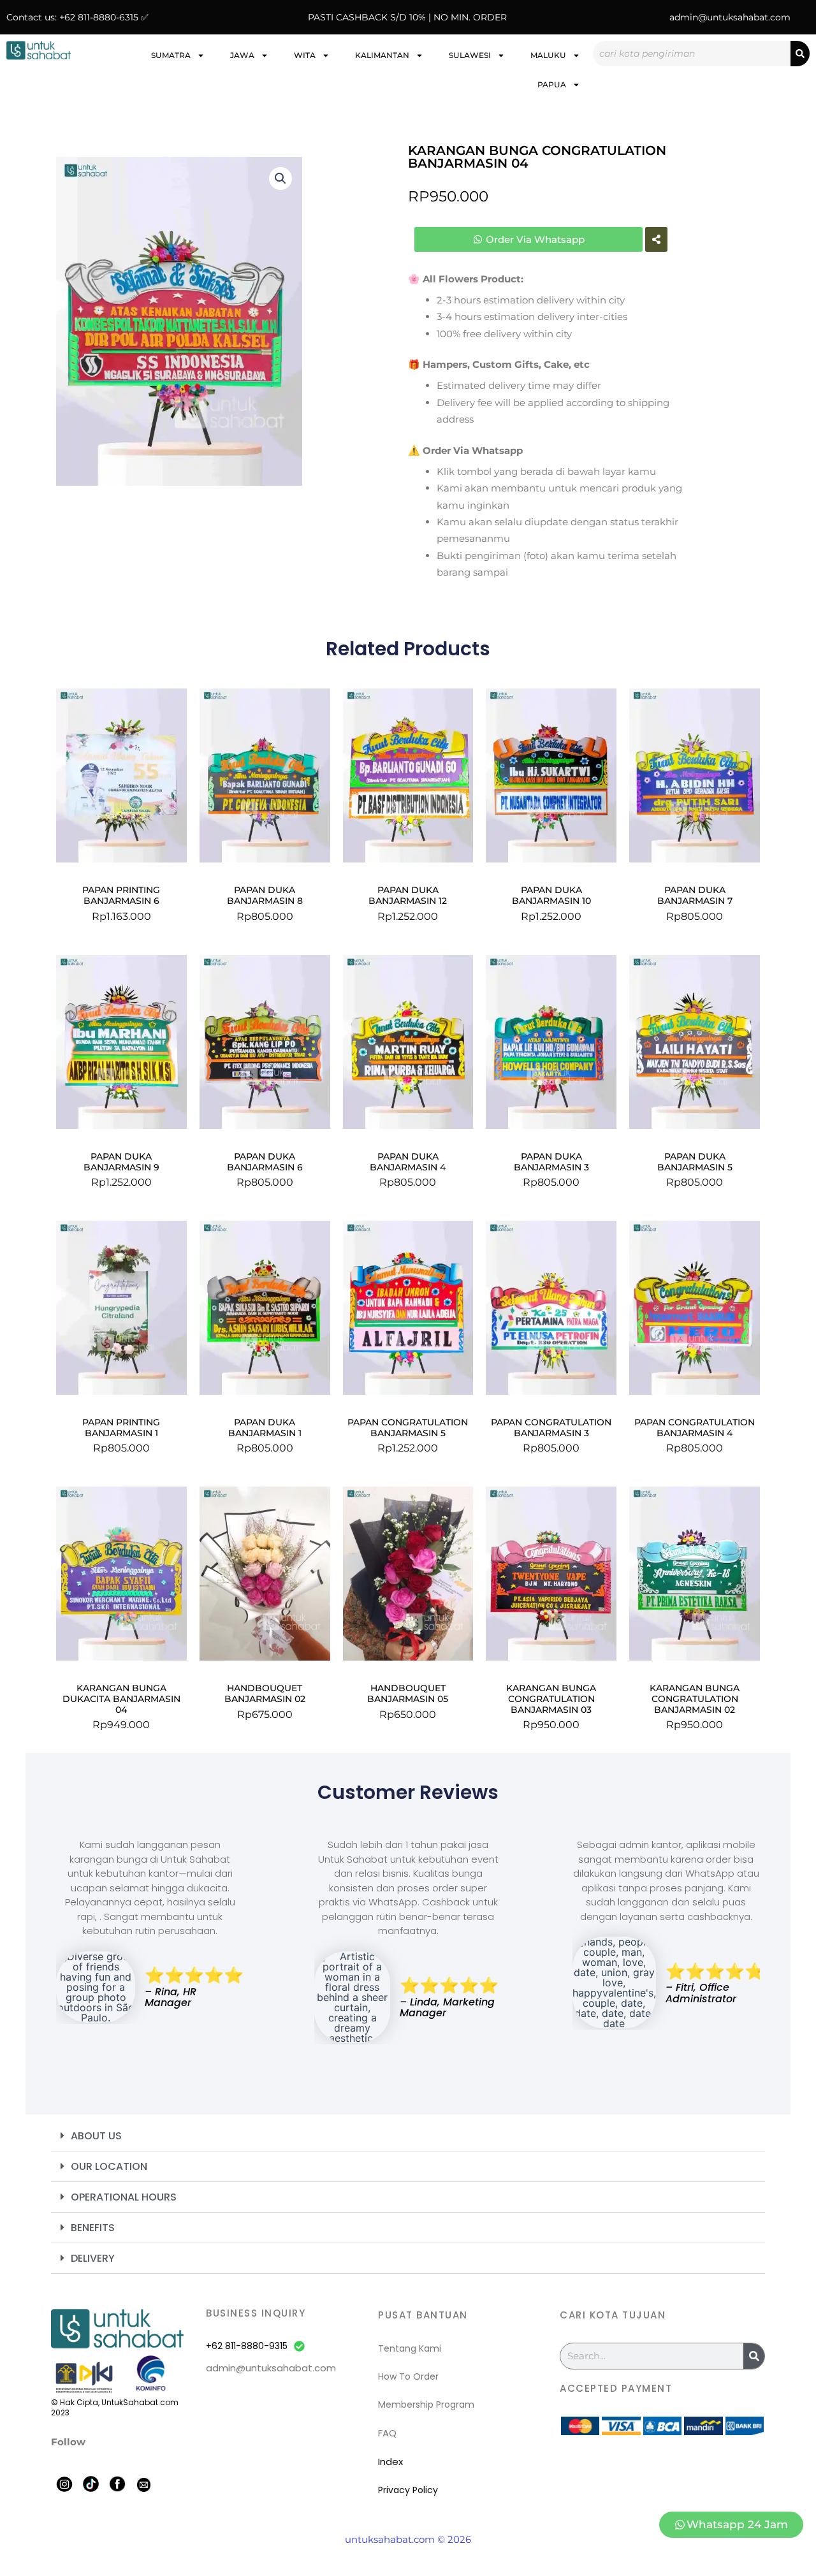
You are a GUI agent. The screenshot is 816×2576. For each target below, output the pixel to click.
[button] (280, 178)
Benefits (93, 2228)
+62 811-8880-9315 (247, 2346)
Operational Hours (124, 2197)
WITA (305, 55)
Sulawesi (470, 55)
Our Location (109, 2166)
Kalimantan (382, 55)
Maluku (548, 55)
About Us (96, 2136)
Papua (552, 84)
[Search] (800, 54)
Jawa (242, 55)
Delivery (93, 2258)
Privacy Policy (408, 2490)
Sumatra (171, 55)
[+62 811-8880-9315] (299, 2346)
